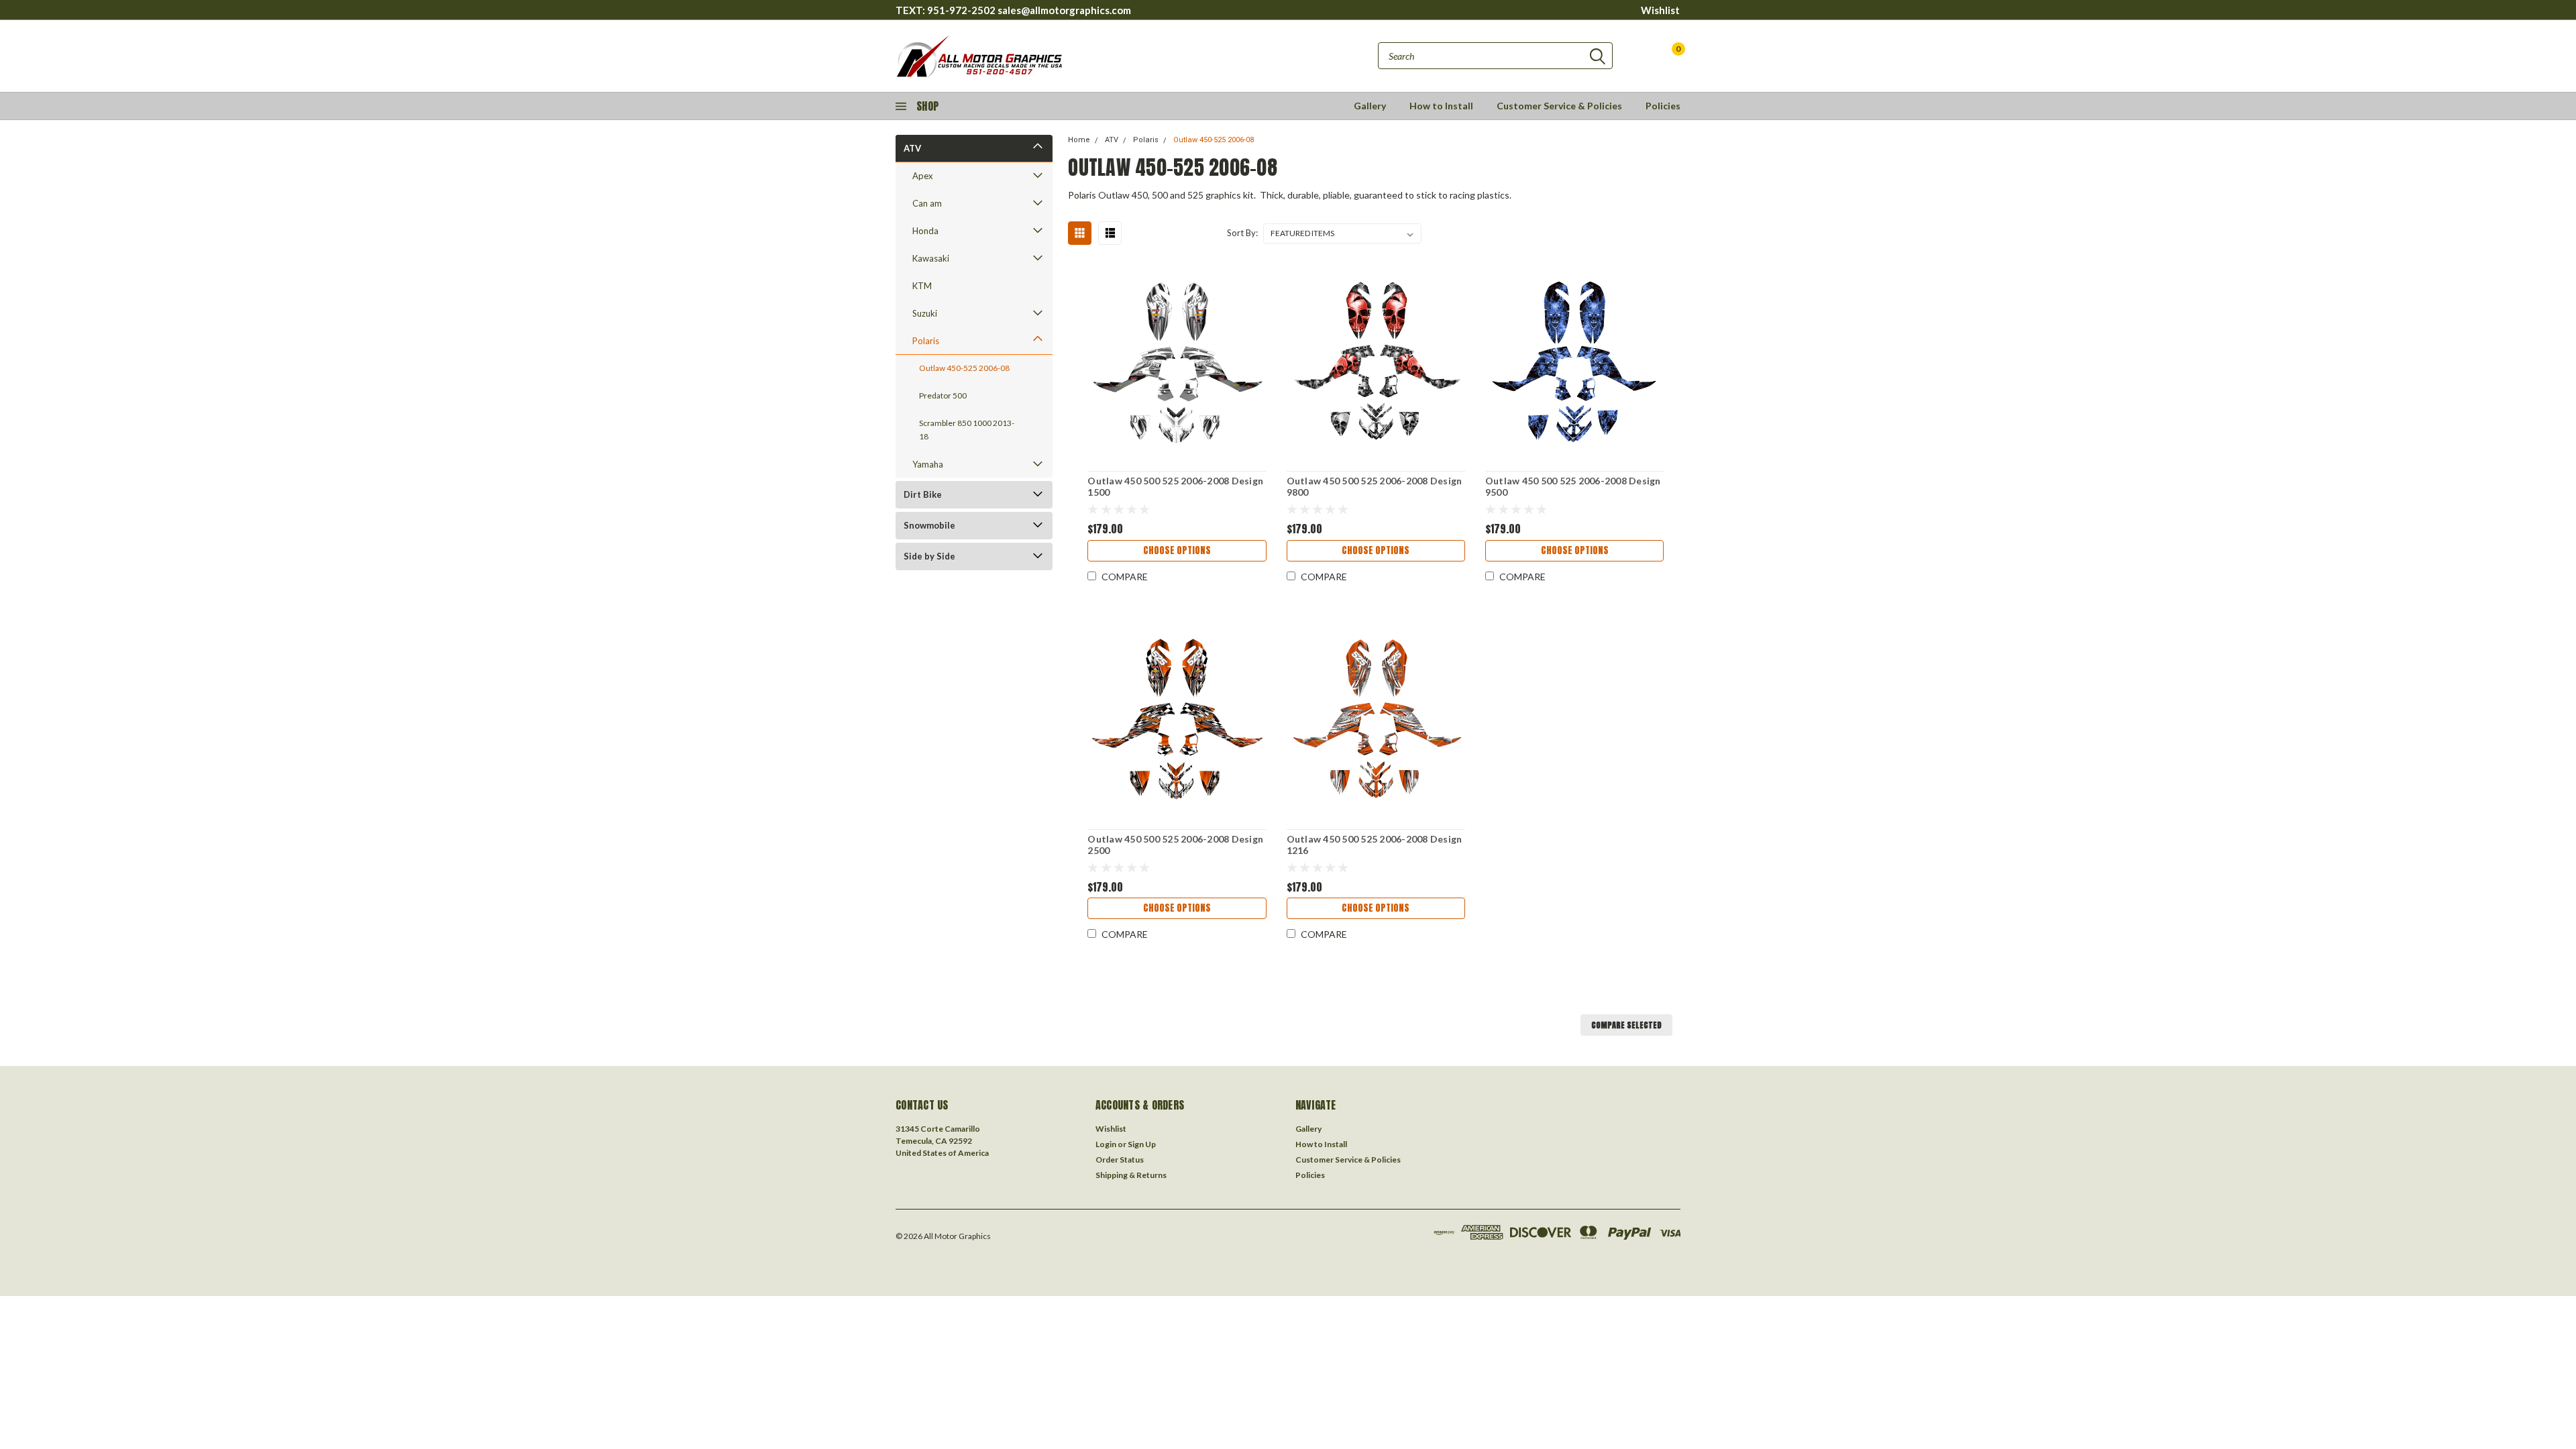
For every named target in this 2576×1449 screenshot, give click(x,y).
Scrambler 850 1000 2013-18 (967, 430)
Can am (927, 203)
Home (1079, 140)
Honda (925, 231)
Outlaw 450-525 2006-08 (964, 368)
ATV (912, 148)
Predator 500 (943, 395)
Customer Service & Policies (1559, 106)
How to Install (1441, 106)
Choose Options (1177, 550)
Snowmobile (929, 525)
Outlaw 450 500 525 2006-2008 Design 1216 (1375, 845)
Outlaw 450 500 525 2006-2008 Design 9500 (1573, 487)
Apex (923, 176)
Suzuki (925, 313)
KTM (922, 286)
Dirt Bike (923, 494)
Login (1106, 1144)
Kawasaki (931, 258)
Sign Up (1142, 1144)
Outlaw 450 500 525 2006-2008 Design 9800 (1375, 487)
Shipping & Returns (1131, 1175)
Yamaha (928, 464)
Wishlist (1660, 10)
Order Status (1120, 1160)
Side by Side (929, 556)
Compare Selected (1626, 1025)
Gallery (1370, 106)
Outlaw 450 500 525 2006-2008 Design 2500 (1175, 845)
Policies (1663, 106)
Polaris (926, 341)
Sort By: (1242, 233)
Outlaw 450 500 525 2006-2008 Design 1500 (1175, 487)
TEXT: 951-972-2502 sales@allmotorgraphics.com (1013, 10)
